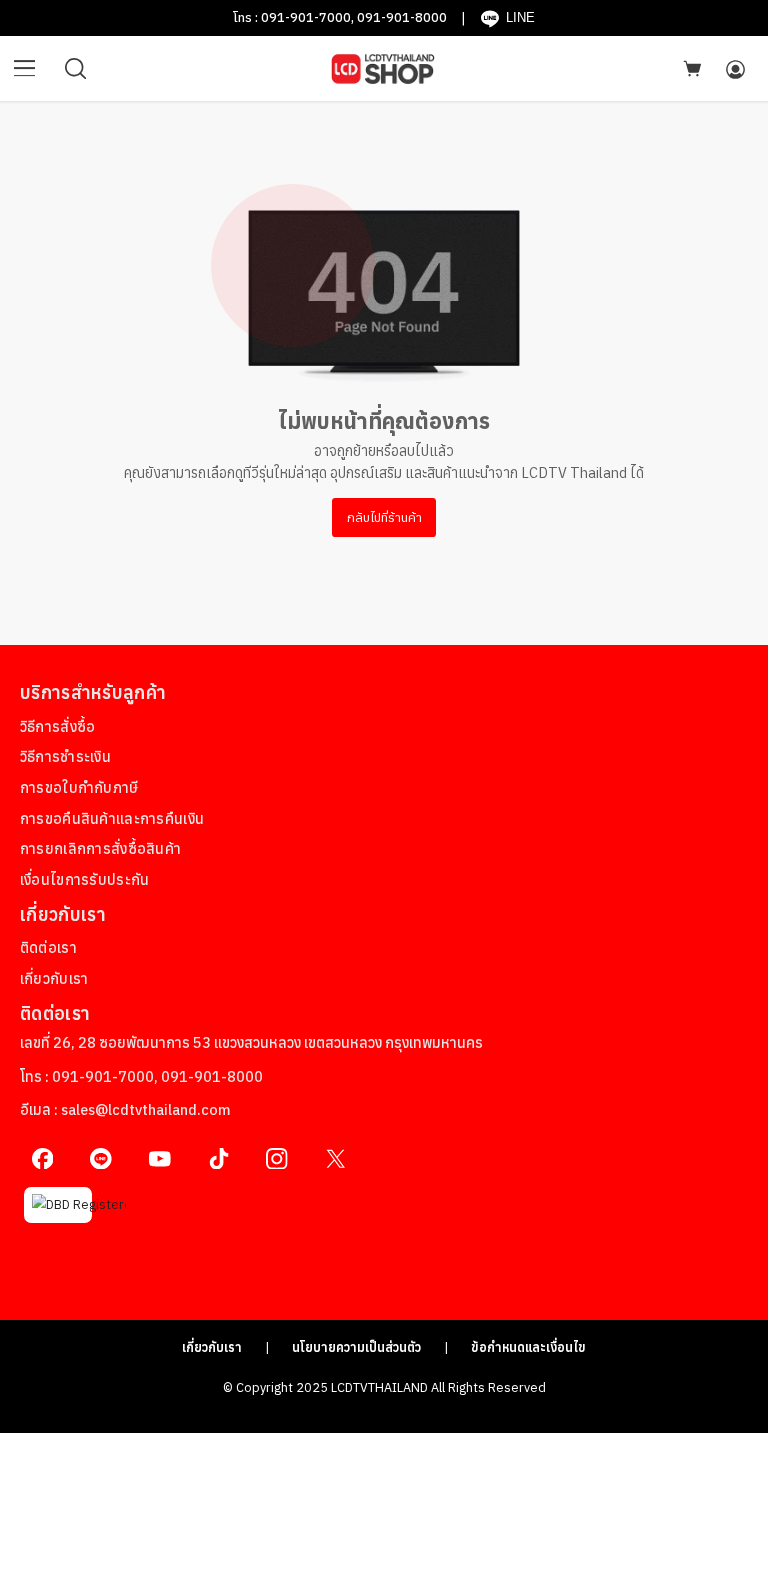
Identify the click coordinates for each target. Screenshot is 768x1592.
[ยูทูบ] (159, 1158)
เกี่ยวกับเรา (212, 1347)
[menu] (25, 69)
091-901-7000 (306, 17)
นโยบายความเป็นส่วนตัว (356, 1347)
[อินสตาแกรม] (277, 1158)
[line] (101, 1158)
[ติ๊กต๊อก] (218, 1158)
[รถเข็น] (692, 68)
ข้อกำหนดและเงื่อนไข (528, 1347)
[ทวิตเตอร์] (335, 1158)
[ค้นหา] (76, 69)
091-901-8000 (402, 17)
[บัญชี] (735, 69)
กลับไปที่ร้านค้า (384, 517)
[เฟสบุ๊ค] (42, 1158)
